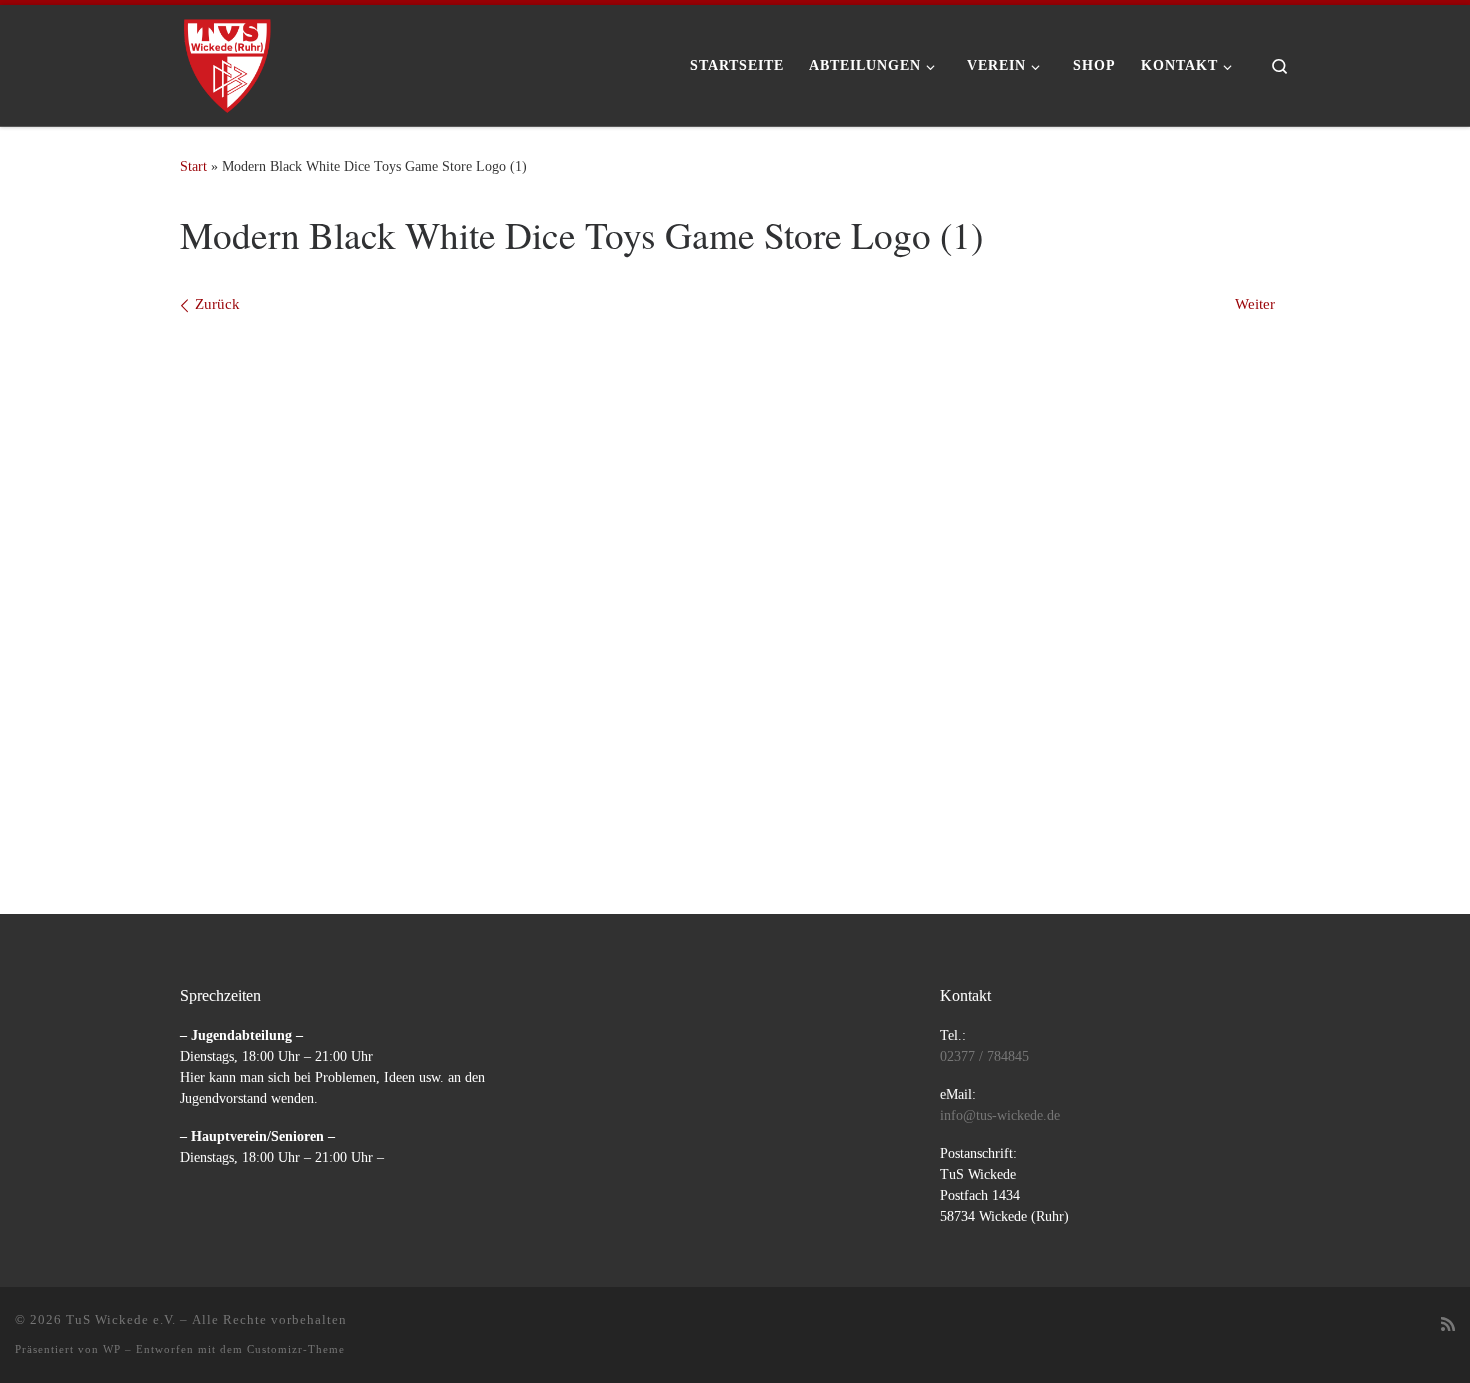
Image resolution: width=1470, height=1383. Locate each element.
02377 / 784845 (984, 1056)
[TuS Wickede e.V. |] (227, 59)
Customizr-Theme (296, 1349)
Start (193, 166)
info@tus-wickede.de (1000, 1115)
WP (112, 1349)
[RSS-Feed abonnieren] (1448, 1325)
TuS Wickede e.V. (121, 1319)
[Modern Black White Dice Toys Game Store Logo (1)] (735, 582)
